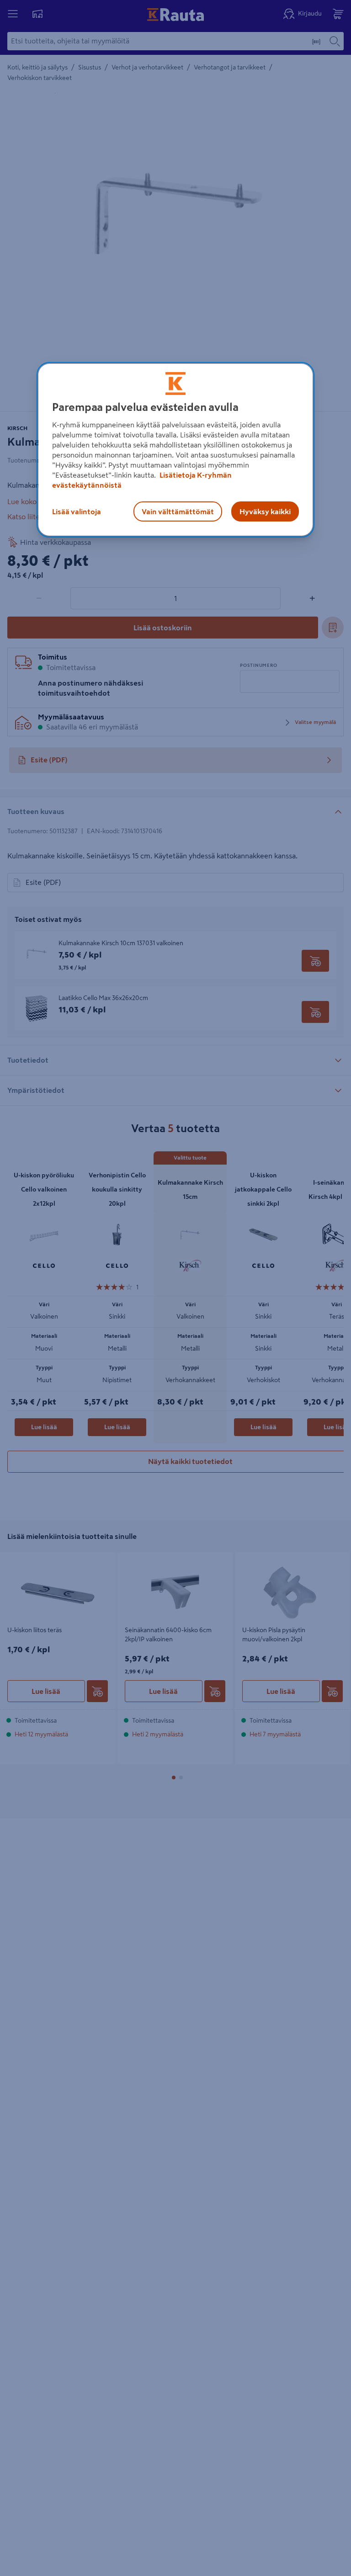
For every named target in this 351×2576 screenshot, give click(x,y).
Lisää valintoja (77, 511)
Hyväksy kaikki (265, 511)
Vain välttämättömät (178, 511)
